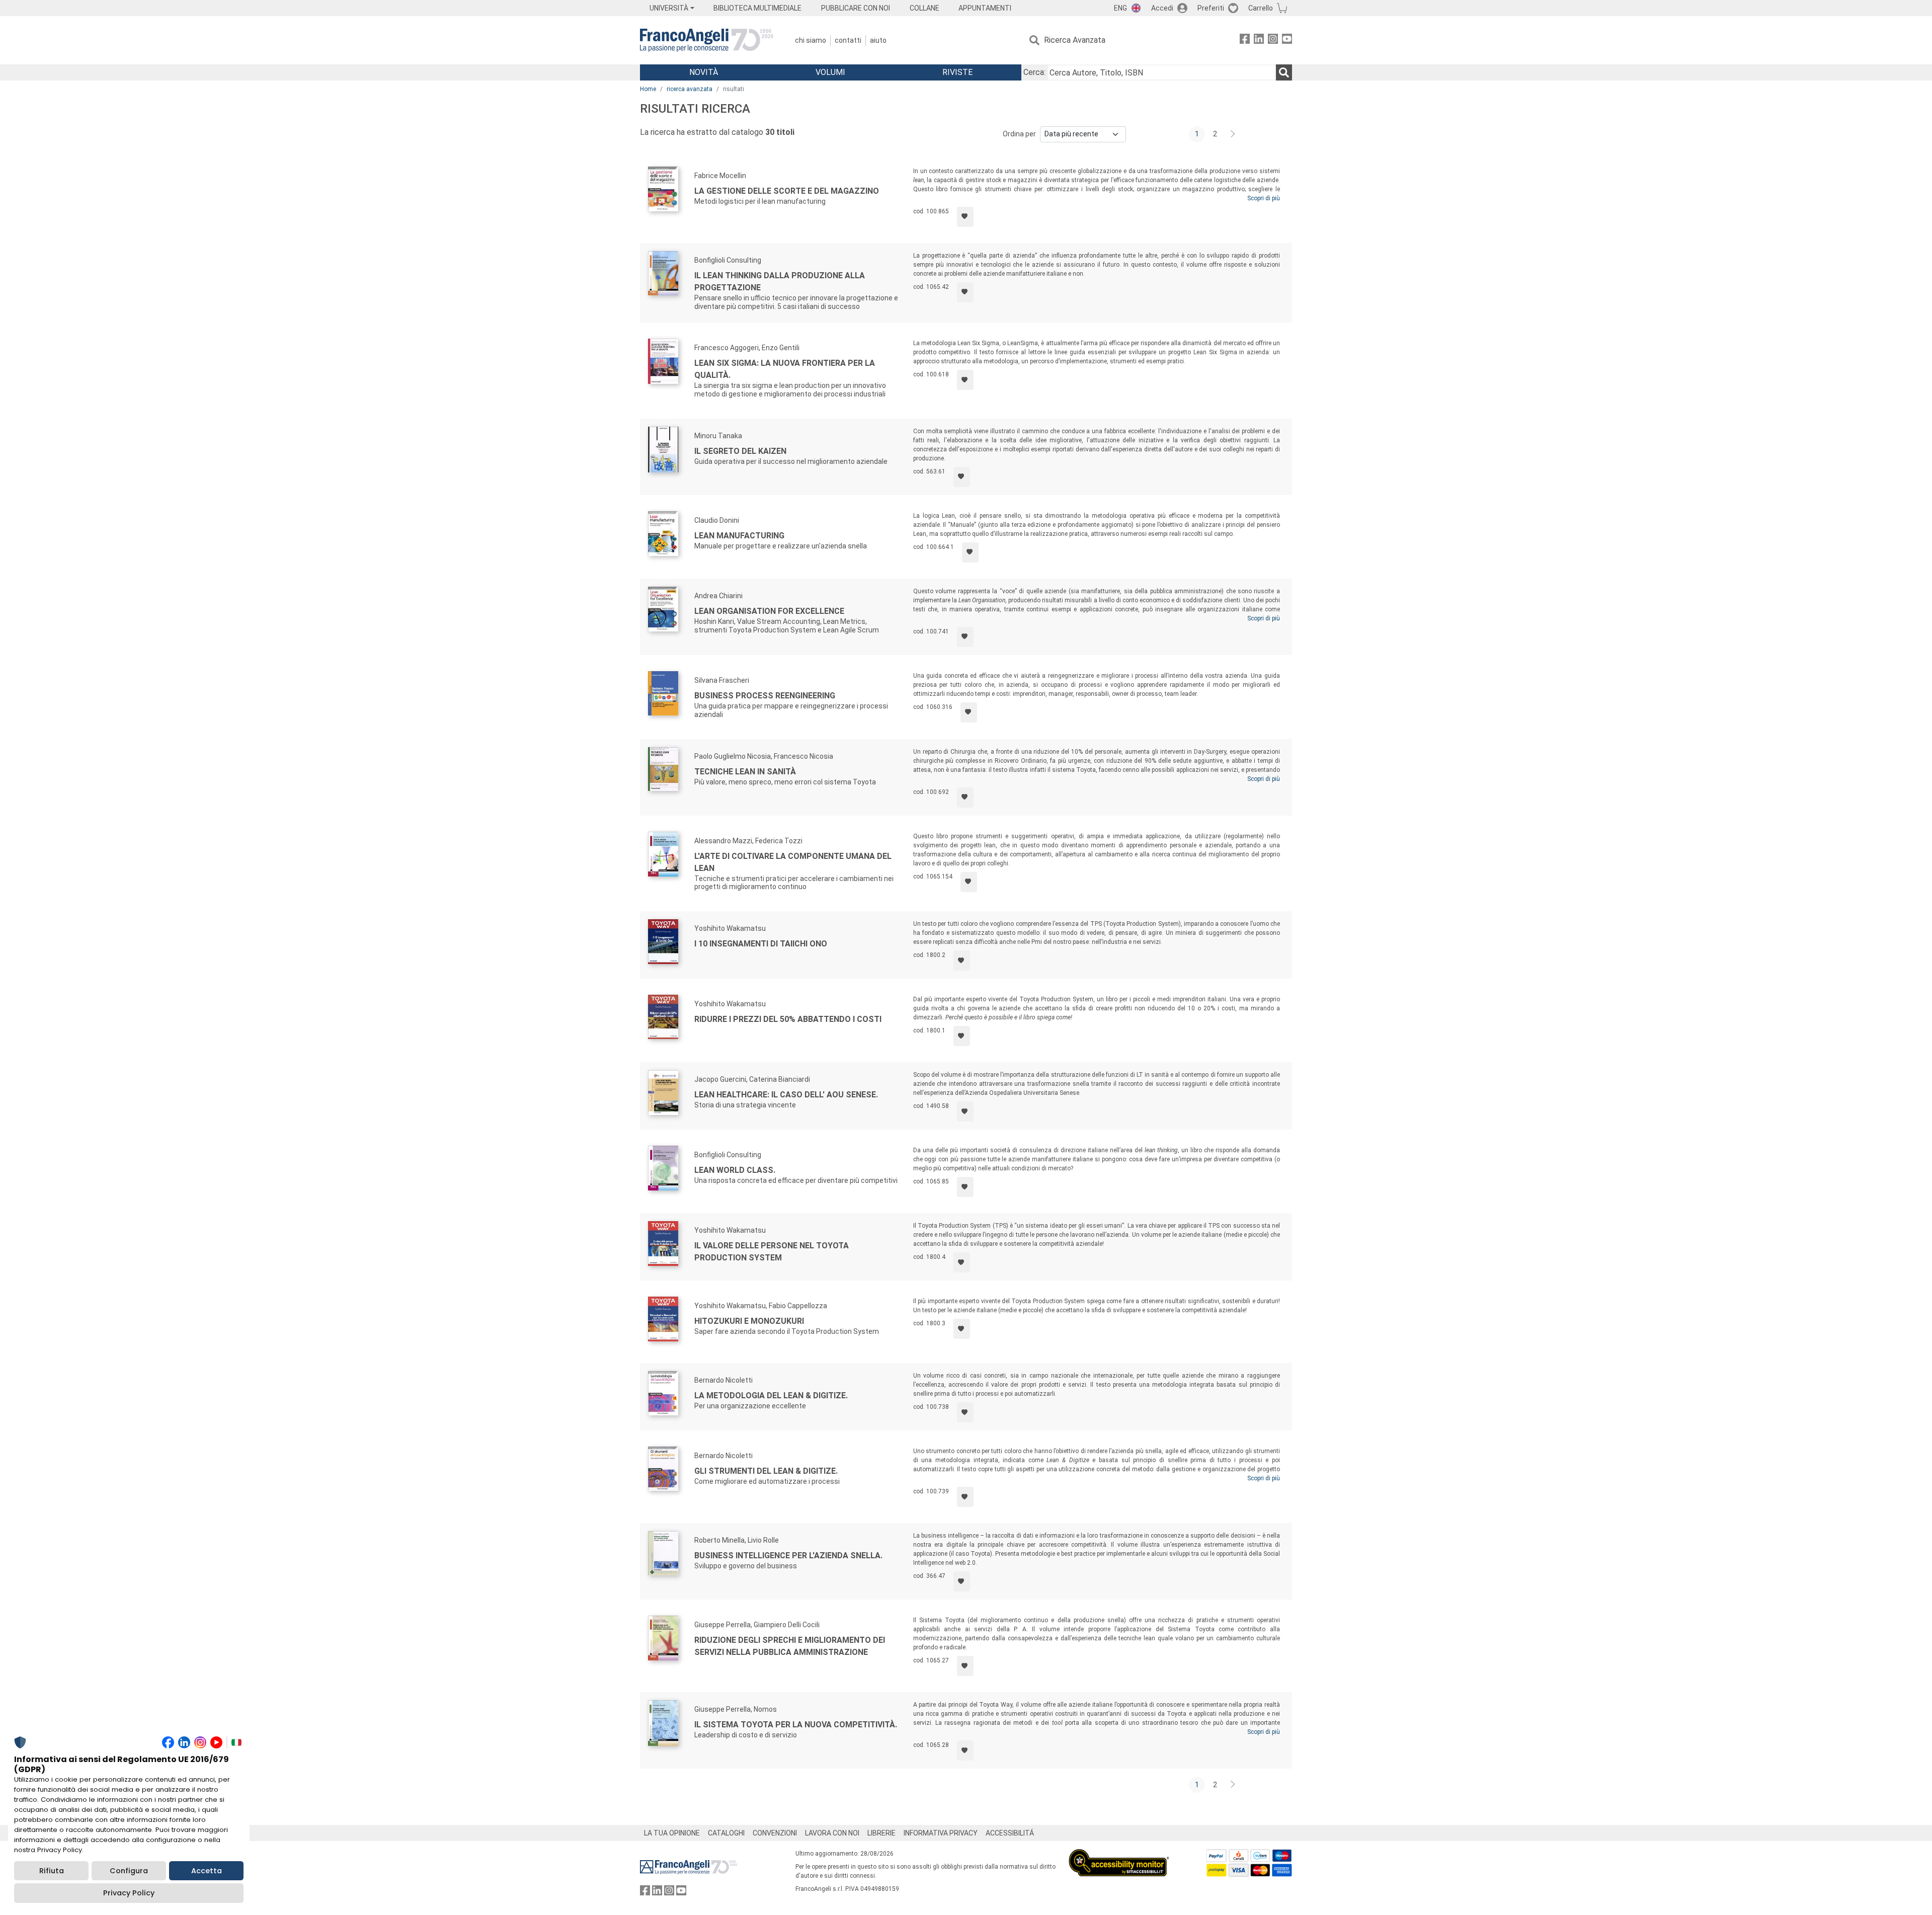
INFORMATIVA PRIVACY (941, 1833)
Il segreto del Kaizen (740, 451)
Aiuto (878, 40)
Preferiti (1211, 8)
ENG (1120, 8)
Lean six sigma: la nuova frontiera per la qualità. (785, 369)
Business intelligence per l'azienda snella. (788, 1555)
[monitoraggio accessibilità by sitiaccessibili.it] (1119, 1855)
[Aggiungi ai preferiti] (965, 217)
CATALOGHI (726, 1833)
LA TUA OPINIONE (672, 1833)
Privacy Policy (129, 1893)
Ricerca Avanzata (1075, 40)
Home (648, 89)
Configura (129, 1871)
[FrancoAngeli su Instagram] (1273, 41)
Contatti (848, 40)
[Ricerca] (1284, 72)
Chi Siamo (811, 40)
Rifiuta (52, 1871)
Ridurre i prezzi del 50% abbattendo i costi (788, 1019)
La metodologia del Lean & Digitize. (771, 1395)
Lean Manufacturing (739, 536)
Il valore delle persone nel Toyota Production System (772, 1252)
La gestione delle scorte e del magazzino (787, 191)
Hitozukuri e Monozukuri (749, 1321)
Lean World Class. (735, 1170)
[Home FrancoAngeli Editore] (707, 40)
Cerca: (1034, 72)
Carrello (1261, 8)
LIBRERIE (881, 1833)
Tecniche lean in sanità (745, 772)
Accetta (207, 1871)
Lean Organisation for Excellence (769, 611)
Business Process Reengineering (765, 696)
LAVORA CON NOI (832, 1833)
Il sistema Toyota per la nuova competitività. (796, 1725)
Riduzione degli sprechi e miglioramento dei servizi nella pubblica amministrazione (790, 1646)
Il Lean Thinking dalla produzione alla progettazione (780, 282)
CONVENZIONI (775, 1833)
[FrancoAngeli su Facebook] (1245, 41)
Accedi (1162, 8)
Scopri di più (1264, 198)
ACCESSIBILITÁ (1010, 1833)
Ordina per (1019, 134)
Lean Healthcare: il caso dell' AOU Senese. (786, 1095)
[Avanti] (1233, 134)
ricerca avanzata (690, 89)
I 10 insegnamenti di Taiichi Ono (761, 944)
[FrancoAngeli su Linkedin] (1259, 41)
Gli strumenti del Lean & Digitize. (766, 1471)
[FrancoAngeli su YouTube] (1287, 41)
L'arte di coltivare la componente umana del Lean (793, 862)
